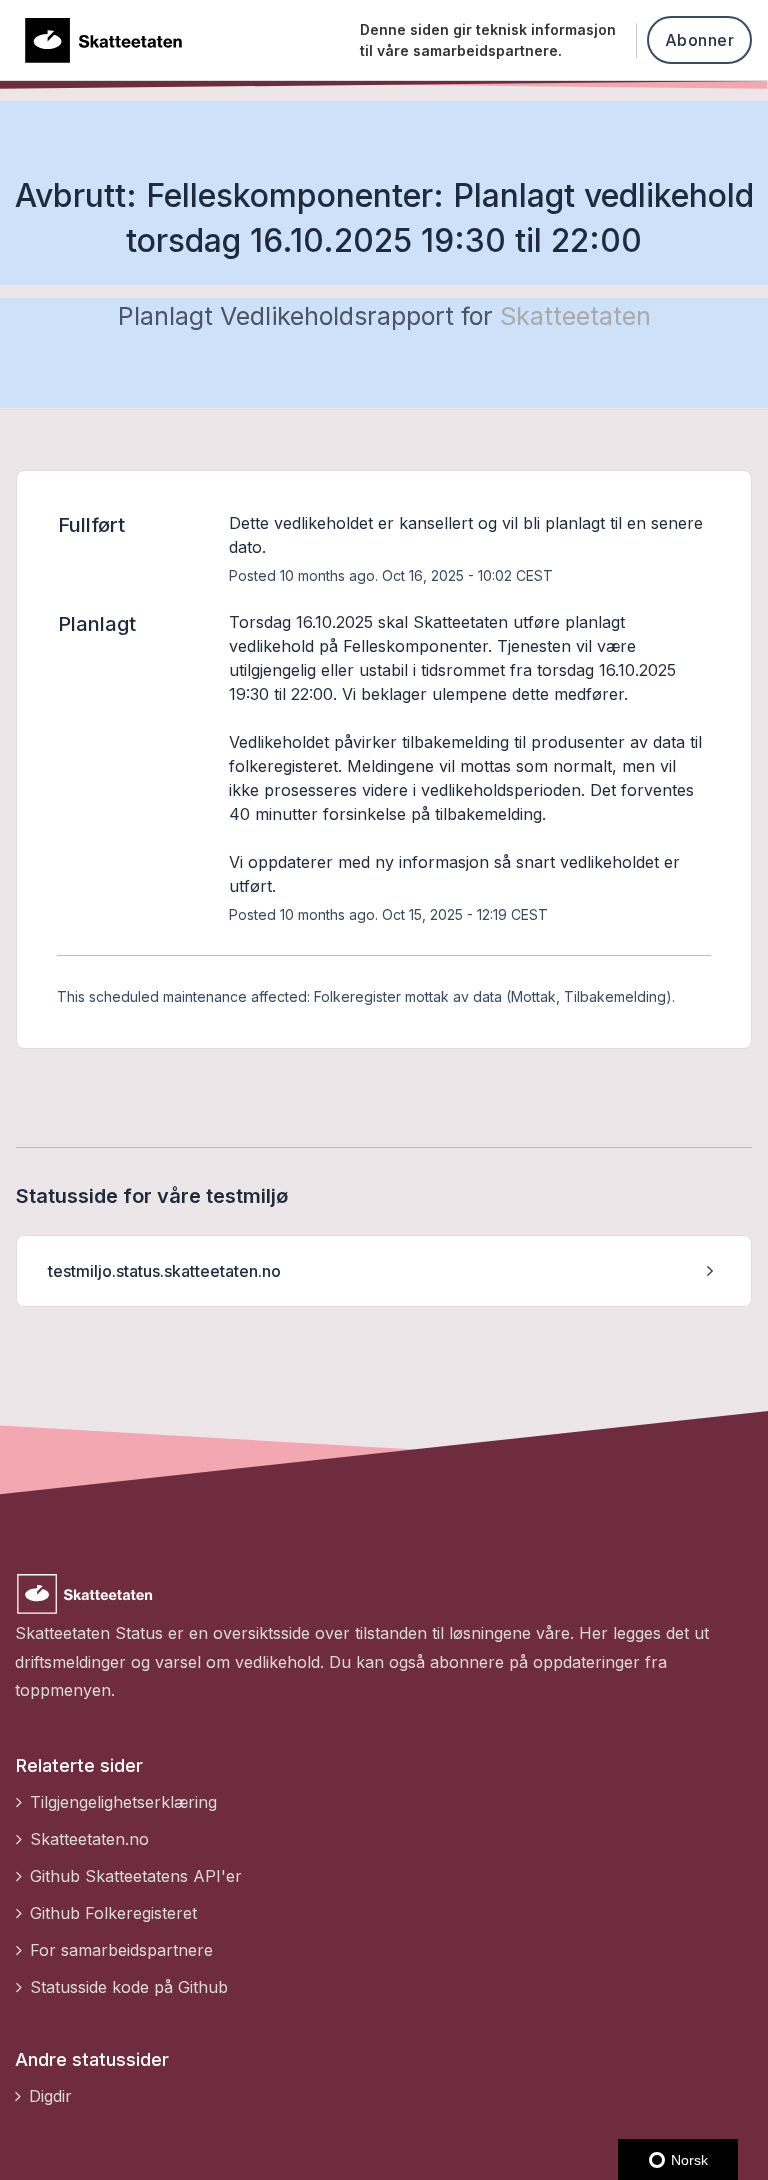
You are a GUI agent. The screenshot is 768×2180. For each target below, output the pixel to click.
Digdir (50, 2096)
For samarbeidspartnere (121, 1950)
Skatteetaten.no (89, 1839)
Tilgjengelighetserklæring (123, 1802)
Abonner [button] (700, 40)
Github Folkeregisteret (113, 1913)
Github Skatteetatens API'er (136, 1876)
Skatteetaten (575, 316)
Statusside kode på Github (129, 1987)
